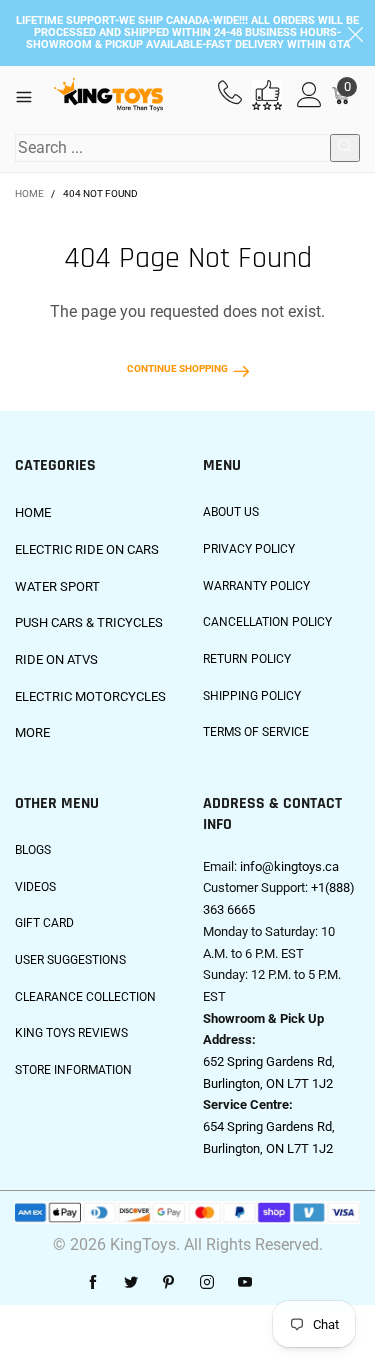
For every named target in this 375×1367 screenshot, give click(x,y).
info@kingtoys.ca (289, 866)
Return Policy (247, 659)
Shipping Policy (252, 696)
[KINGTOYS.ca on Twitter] (131, 1283)
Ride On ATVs (56, 659)
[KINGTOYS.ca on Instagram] (207, 1283)
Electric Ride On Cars (87, 549)
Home (33, 512)
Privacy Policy (249, 549)
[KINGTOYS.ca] (108, 95)
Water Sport (57, 586)
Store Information (73, 1070)
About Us (231, 512)
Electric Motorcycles (90, 696)
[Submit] (345, 148)
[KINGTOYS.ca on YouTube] (245, 1283)
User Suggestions (70, 960)
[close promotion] (355, 33)
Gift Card (44, 923)
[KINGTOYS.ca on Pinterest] (169, 1283)
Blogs (33, 850)
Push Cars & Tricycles (89, 622)
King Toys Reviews (71, 1033)
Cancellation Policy (267, 622)
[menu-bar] (31, 95)
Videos (35, 887)
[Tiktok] (283, 1283)
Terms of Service (256, 732)
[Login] (309, 95)
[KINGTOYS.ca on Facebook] (93, 1283)
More (32, 732)
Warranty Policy (256, 586)
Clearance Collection (85, 997)
